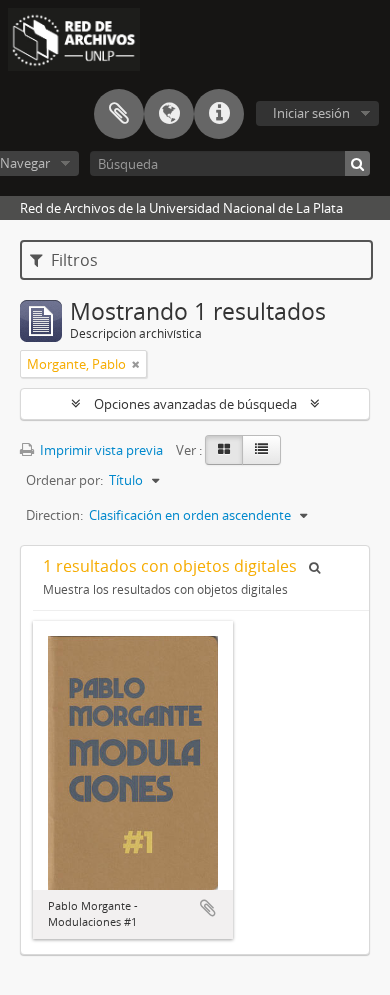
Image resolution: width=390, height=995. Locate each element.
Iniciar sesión (311, 113)
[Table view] (261, 450)
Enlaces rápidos (219, 114)
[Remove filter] (136, 364)
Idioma (169, 114)
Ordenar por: (64, 480)
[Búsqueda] (357, 163)
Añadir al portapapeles (208, 908)
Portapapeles (119, 114)
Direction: (54, 515)
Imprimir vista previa (100, 450)
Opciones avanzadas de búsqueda (195, 404)
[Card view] (224, 450)
